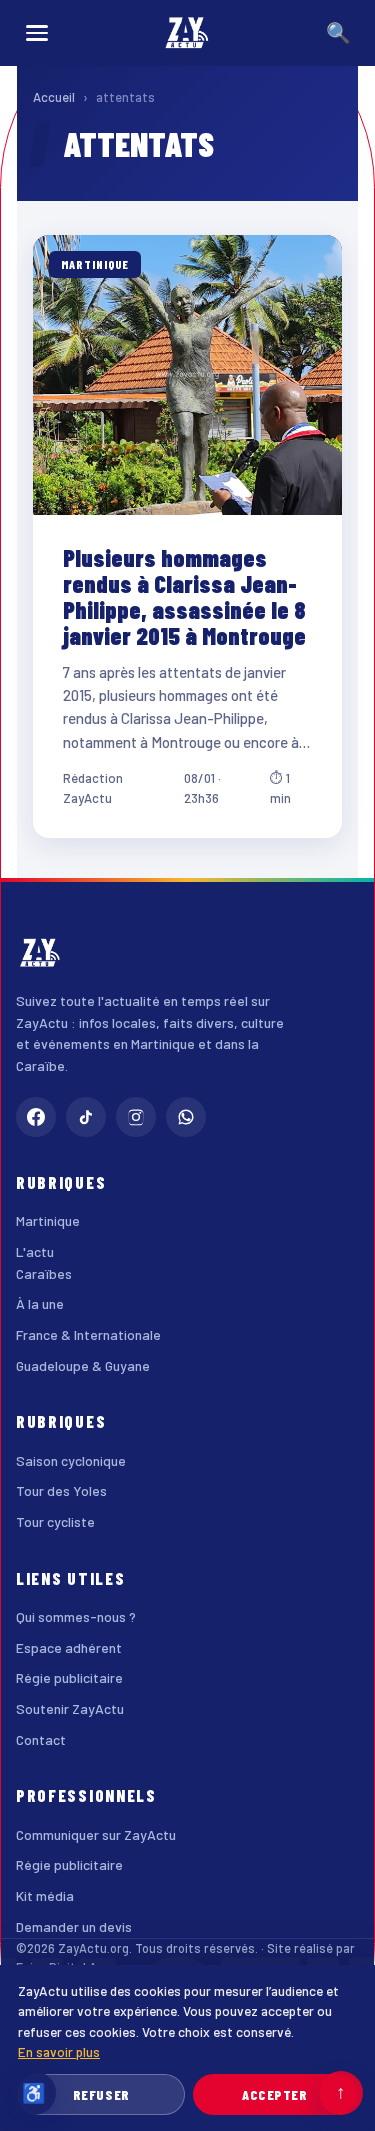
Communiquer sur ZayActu (96, 1834)
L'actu (35, 1251)
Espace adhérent (69, 1647)
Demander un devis (74, 1926)
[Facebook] (36, 1117)
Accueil (54, 97)
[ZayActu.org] (187, 33)
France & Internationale (88, 1334)
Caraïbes (44, 1273)
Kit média (45, 1895)
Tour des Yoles (61, 1490)
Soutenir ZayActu (70, 1708)
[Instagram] (136, 1117)
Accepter (274, 2094)
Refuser (101, 2094)
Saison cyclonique (71, 1460)
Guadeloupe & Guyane (83, 1365)
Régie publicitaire (69, 1677)
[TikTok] (86, 1117)
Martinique (48, 1220)
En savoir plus (59, 2051)
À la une (40, 1303)
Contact (41, 1739)
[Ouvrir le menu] (37, 33)
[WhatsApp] (186, 1117)
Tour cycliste (55, 1521)
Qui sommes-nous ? (76, 1616)
